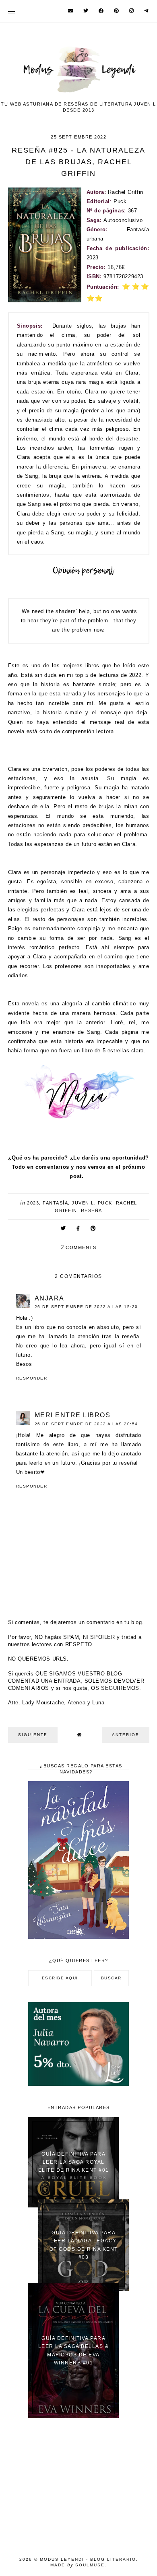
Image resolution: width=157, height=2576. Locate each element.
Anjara (50, 1298)
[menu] (11, 11)
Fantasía (55, 1203)
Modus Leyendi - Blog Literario (88, 2559)
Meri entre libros (73, 1415)
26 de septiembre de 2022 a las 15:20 (86, 1307)
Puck (105, 1203)
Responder (32, 1378)
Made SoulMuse (77, 2565)
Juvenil (83, 1203)
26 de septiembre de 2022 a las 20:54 (86, 1424)
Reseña (92, 1211)
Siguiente (33, 1735)
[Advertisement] (78, 2482)
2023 (33, 1203)
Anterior (126, 1735)
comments (79, 1247)
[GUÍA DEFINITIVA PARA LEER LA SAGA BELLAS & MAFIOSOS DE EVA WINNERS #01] (73, 2416)
